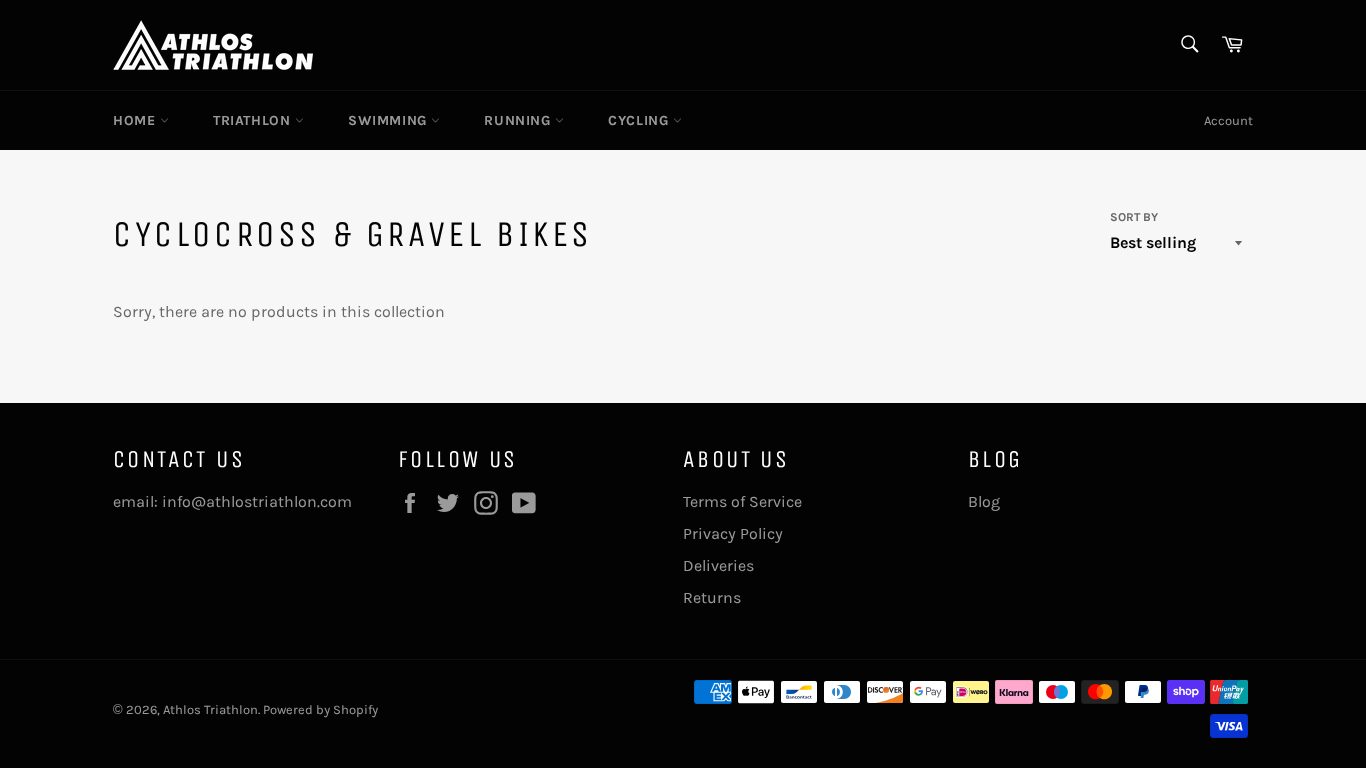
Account (1228, 120)
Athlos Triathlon (210, 709)
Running (519, 120)
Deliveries (718, 565)
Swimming (389, 120)
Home (136, 120)
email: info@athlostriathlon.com (232, 501)
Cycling (640, 120)
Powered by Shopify (320, 709)
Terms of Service (742, 501)
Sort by (1134, 217)
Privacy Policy (733, 533)
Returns (712, 597)
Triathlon (254, 120)
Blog (984, 501)
